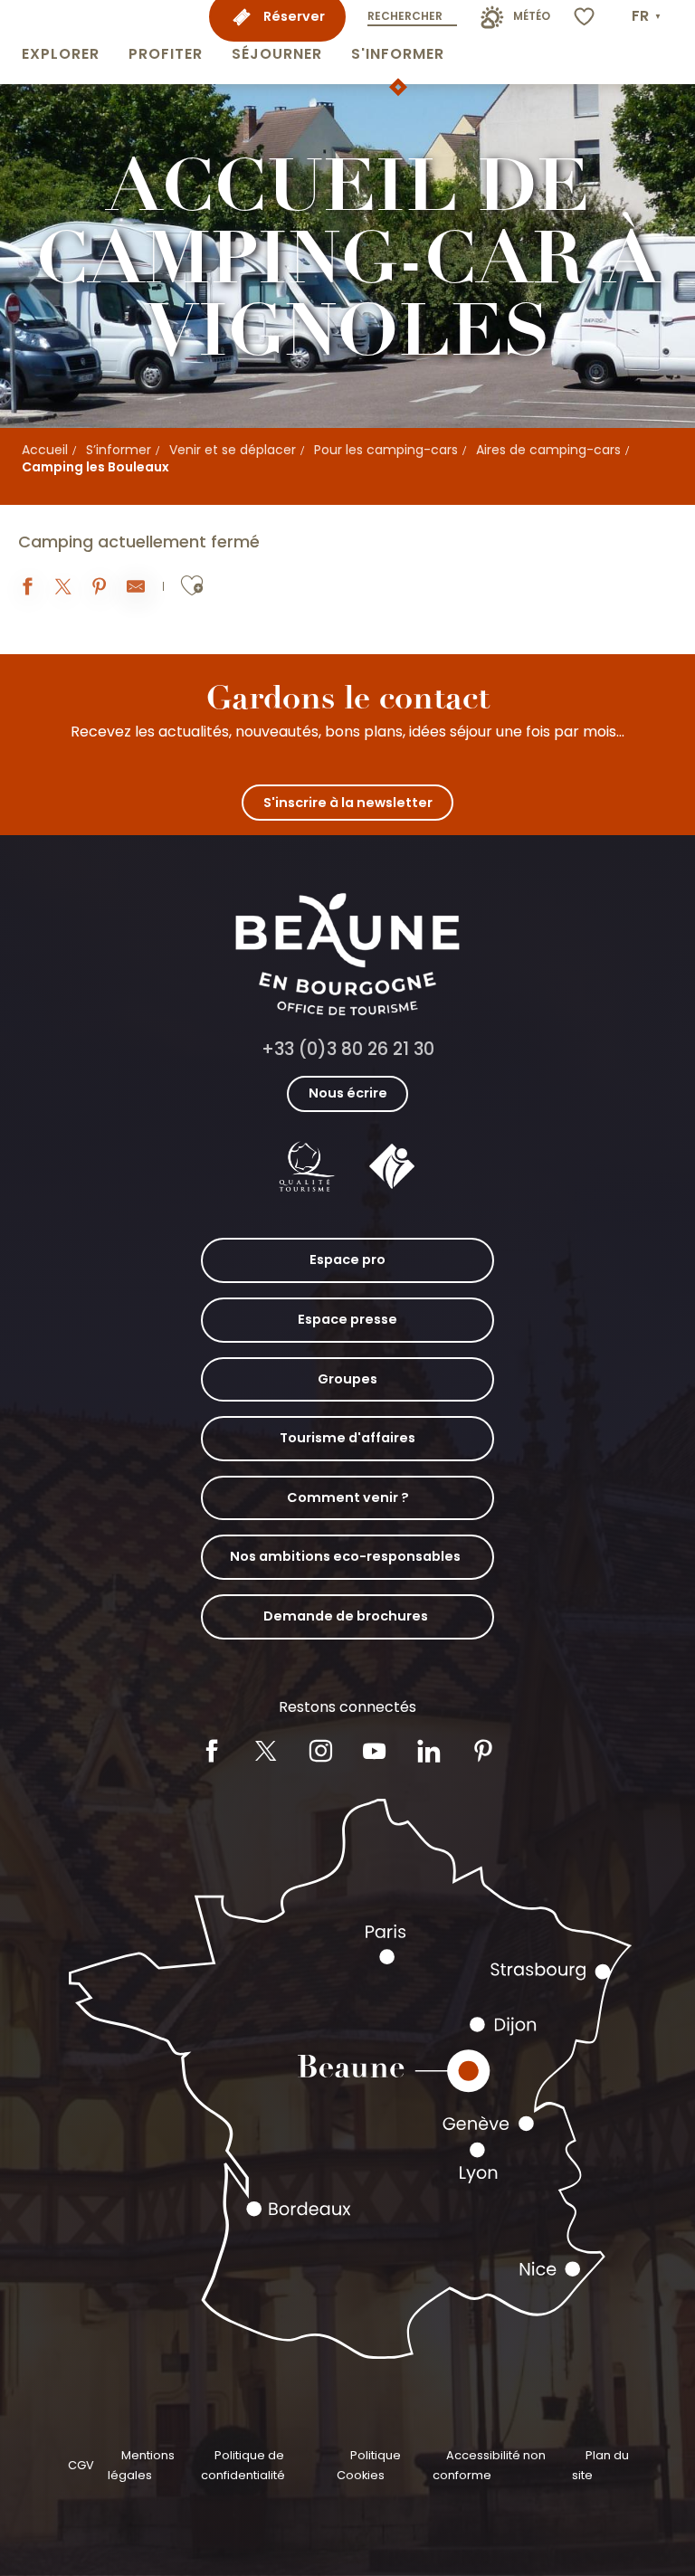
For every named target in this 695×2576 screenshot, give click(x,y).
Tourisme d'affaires (347, 1438)
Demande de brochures (346, 1616)
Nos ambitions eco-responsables (345, 1556)
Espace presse (347, 1319)
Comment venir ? (348, 1497)
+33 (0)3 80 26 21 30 (348, 1049)
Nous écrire (348, 1093)
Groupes (347, 1379)
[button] (61, 42)
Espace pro (347, 1259)
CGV (81, 2465)
